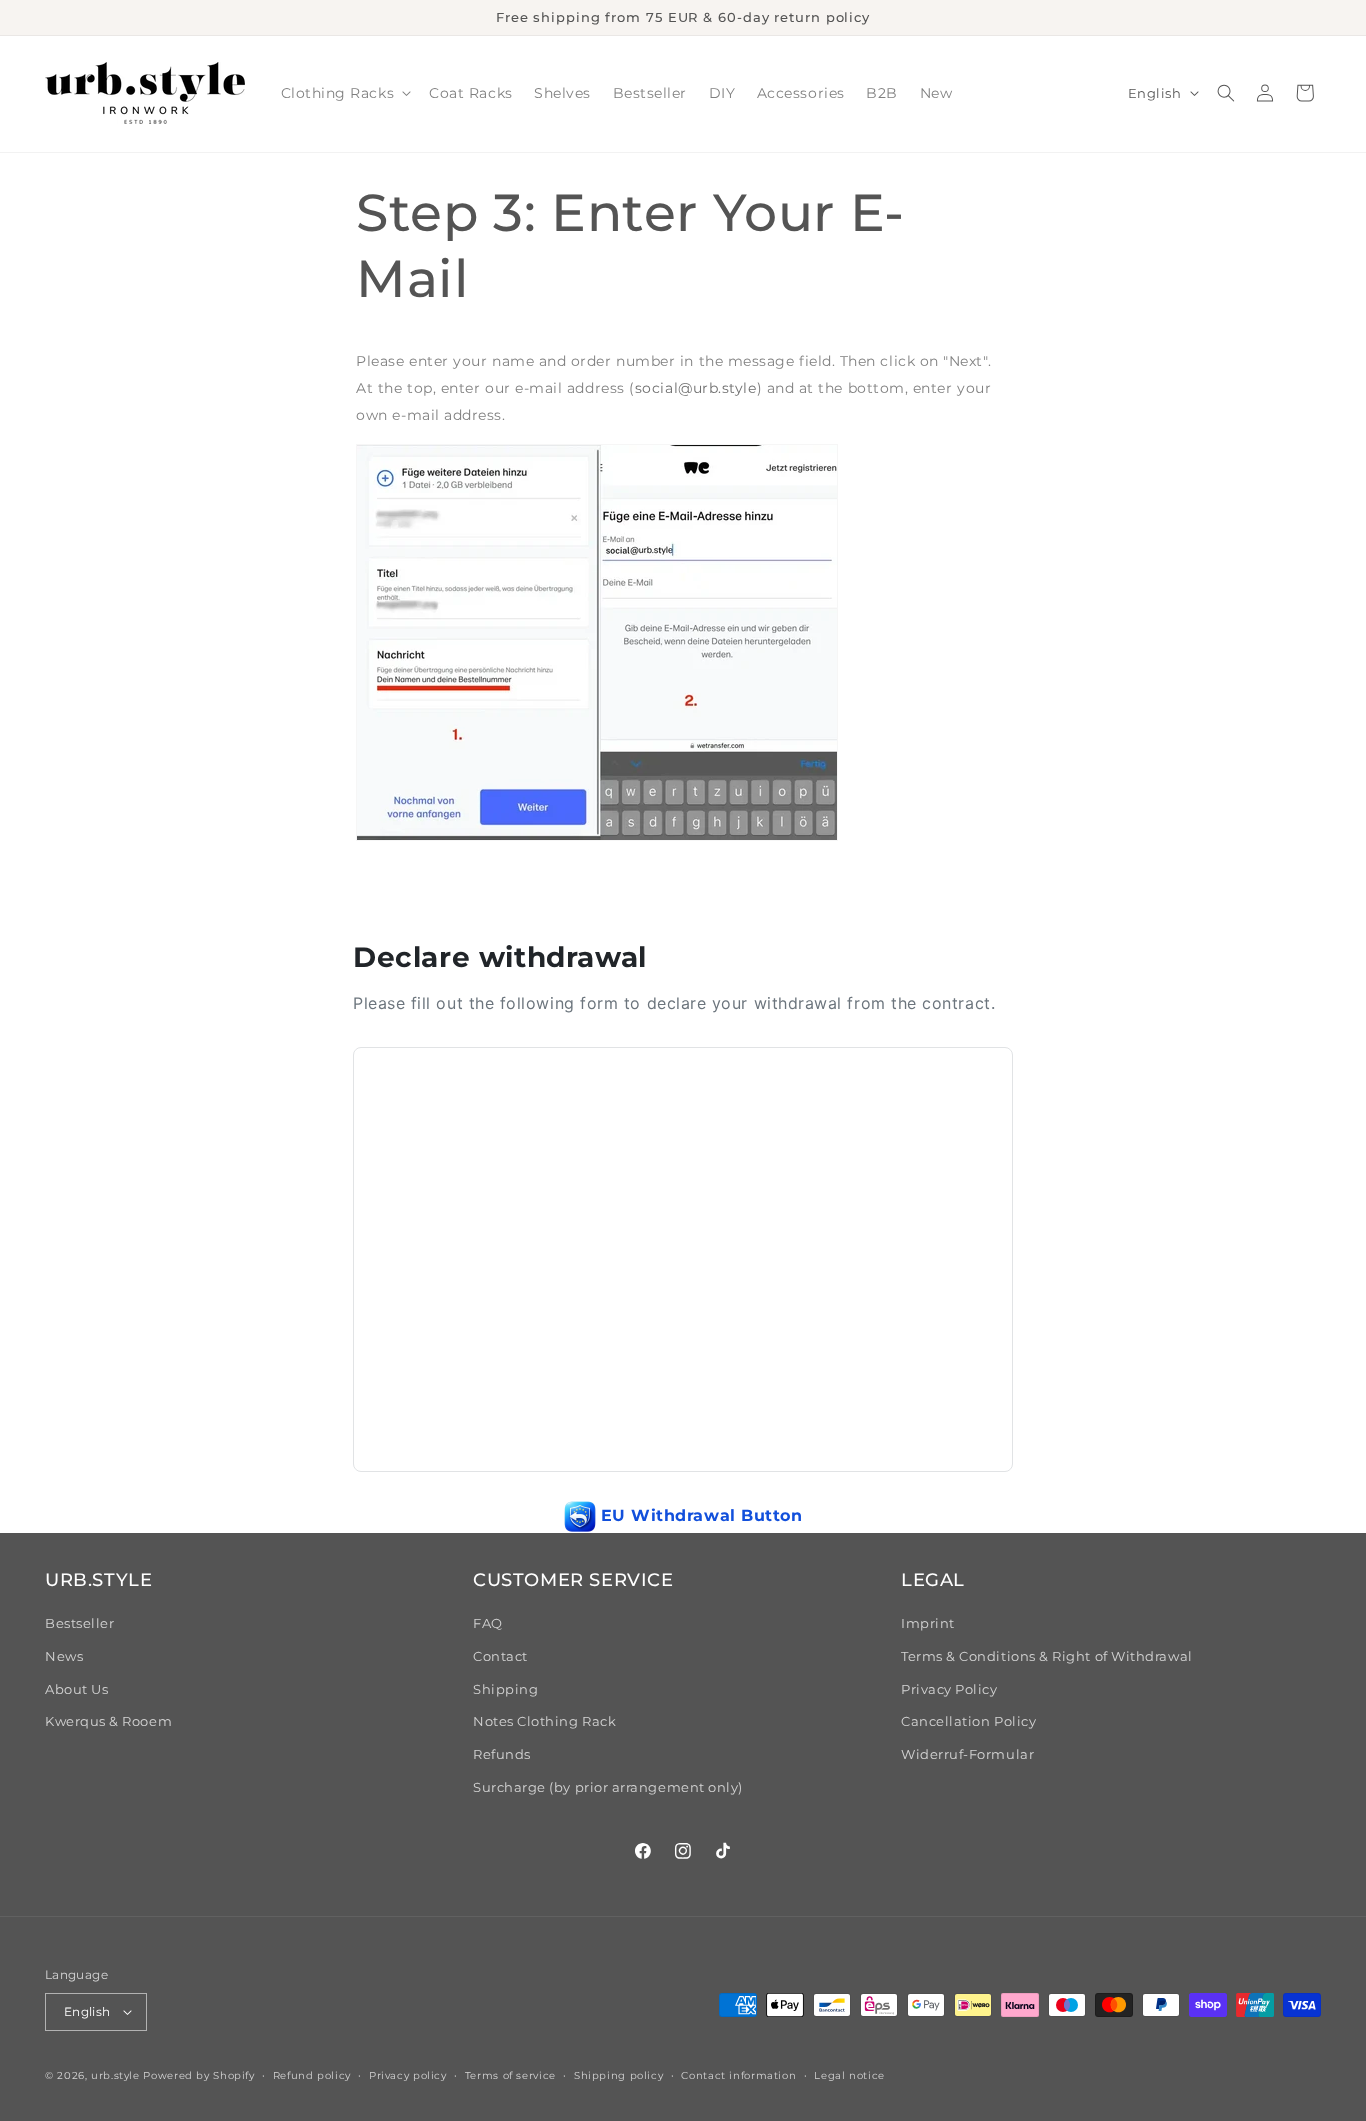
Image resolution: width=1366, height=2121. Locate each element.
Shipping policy (618, 2075)
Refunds (502, 1754)
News (64, 1656)
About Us (76, 1689)
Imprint (928, 1623)
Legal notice (849, 2075)
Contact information (738, 2075)
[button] (344, 93)
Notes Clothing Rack (544, 1721)
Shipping (505, 1689)
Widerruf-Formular (967, 1754)
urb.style (115, 2075)
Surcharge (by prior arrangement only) (608, 1787)
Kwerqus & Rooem (108, 1721)
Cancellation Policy (968, 1721)
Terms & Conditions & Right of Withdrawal (1047, 1656)
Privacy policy (408, 2075)
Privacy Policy (949, 1689)
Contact (500, 1656)
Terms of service (510, 2075)
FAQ (488, 1623)
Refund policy (312, 2075)
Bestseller (79, 1623)
